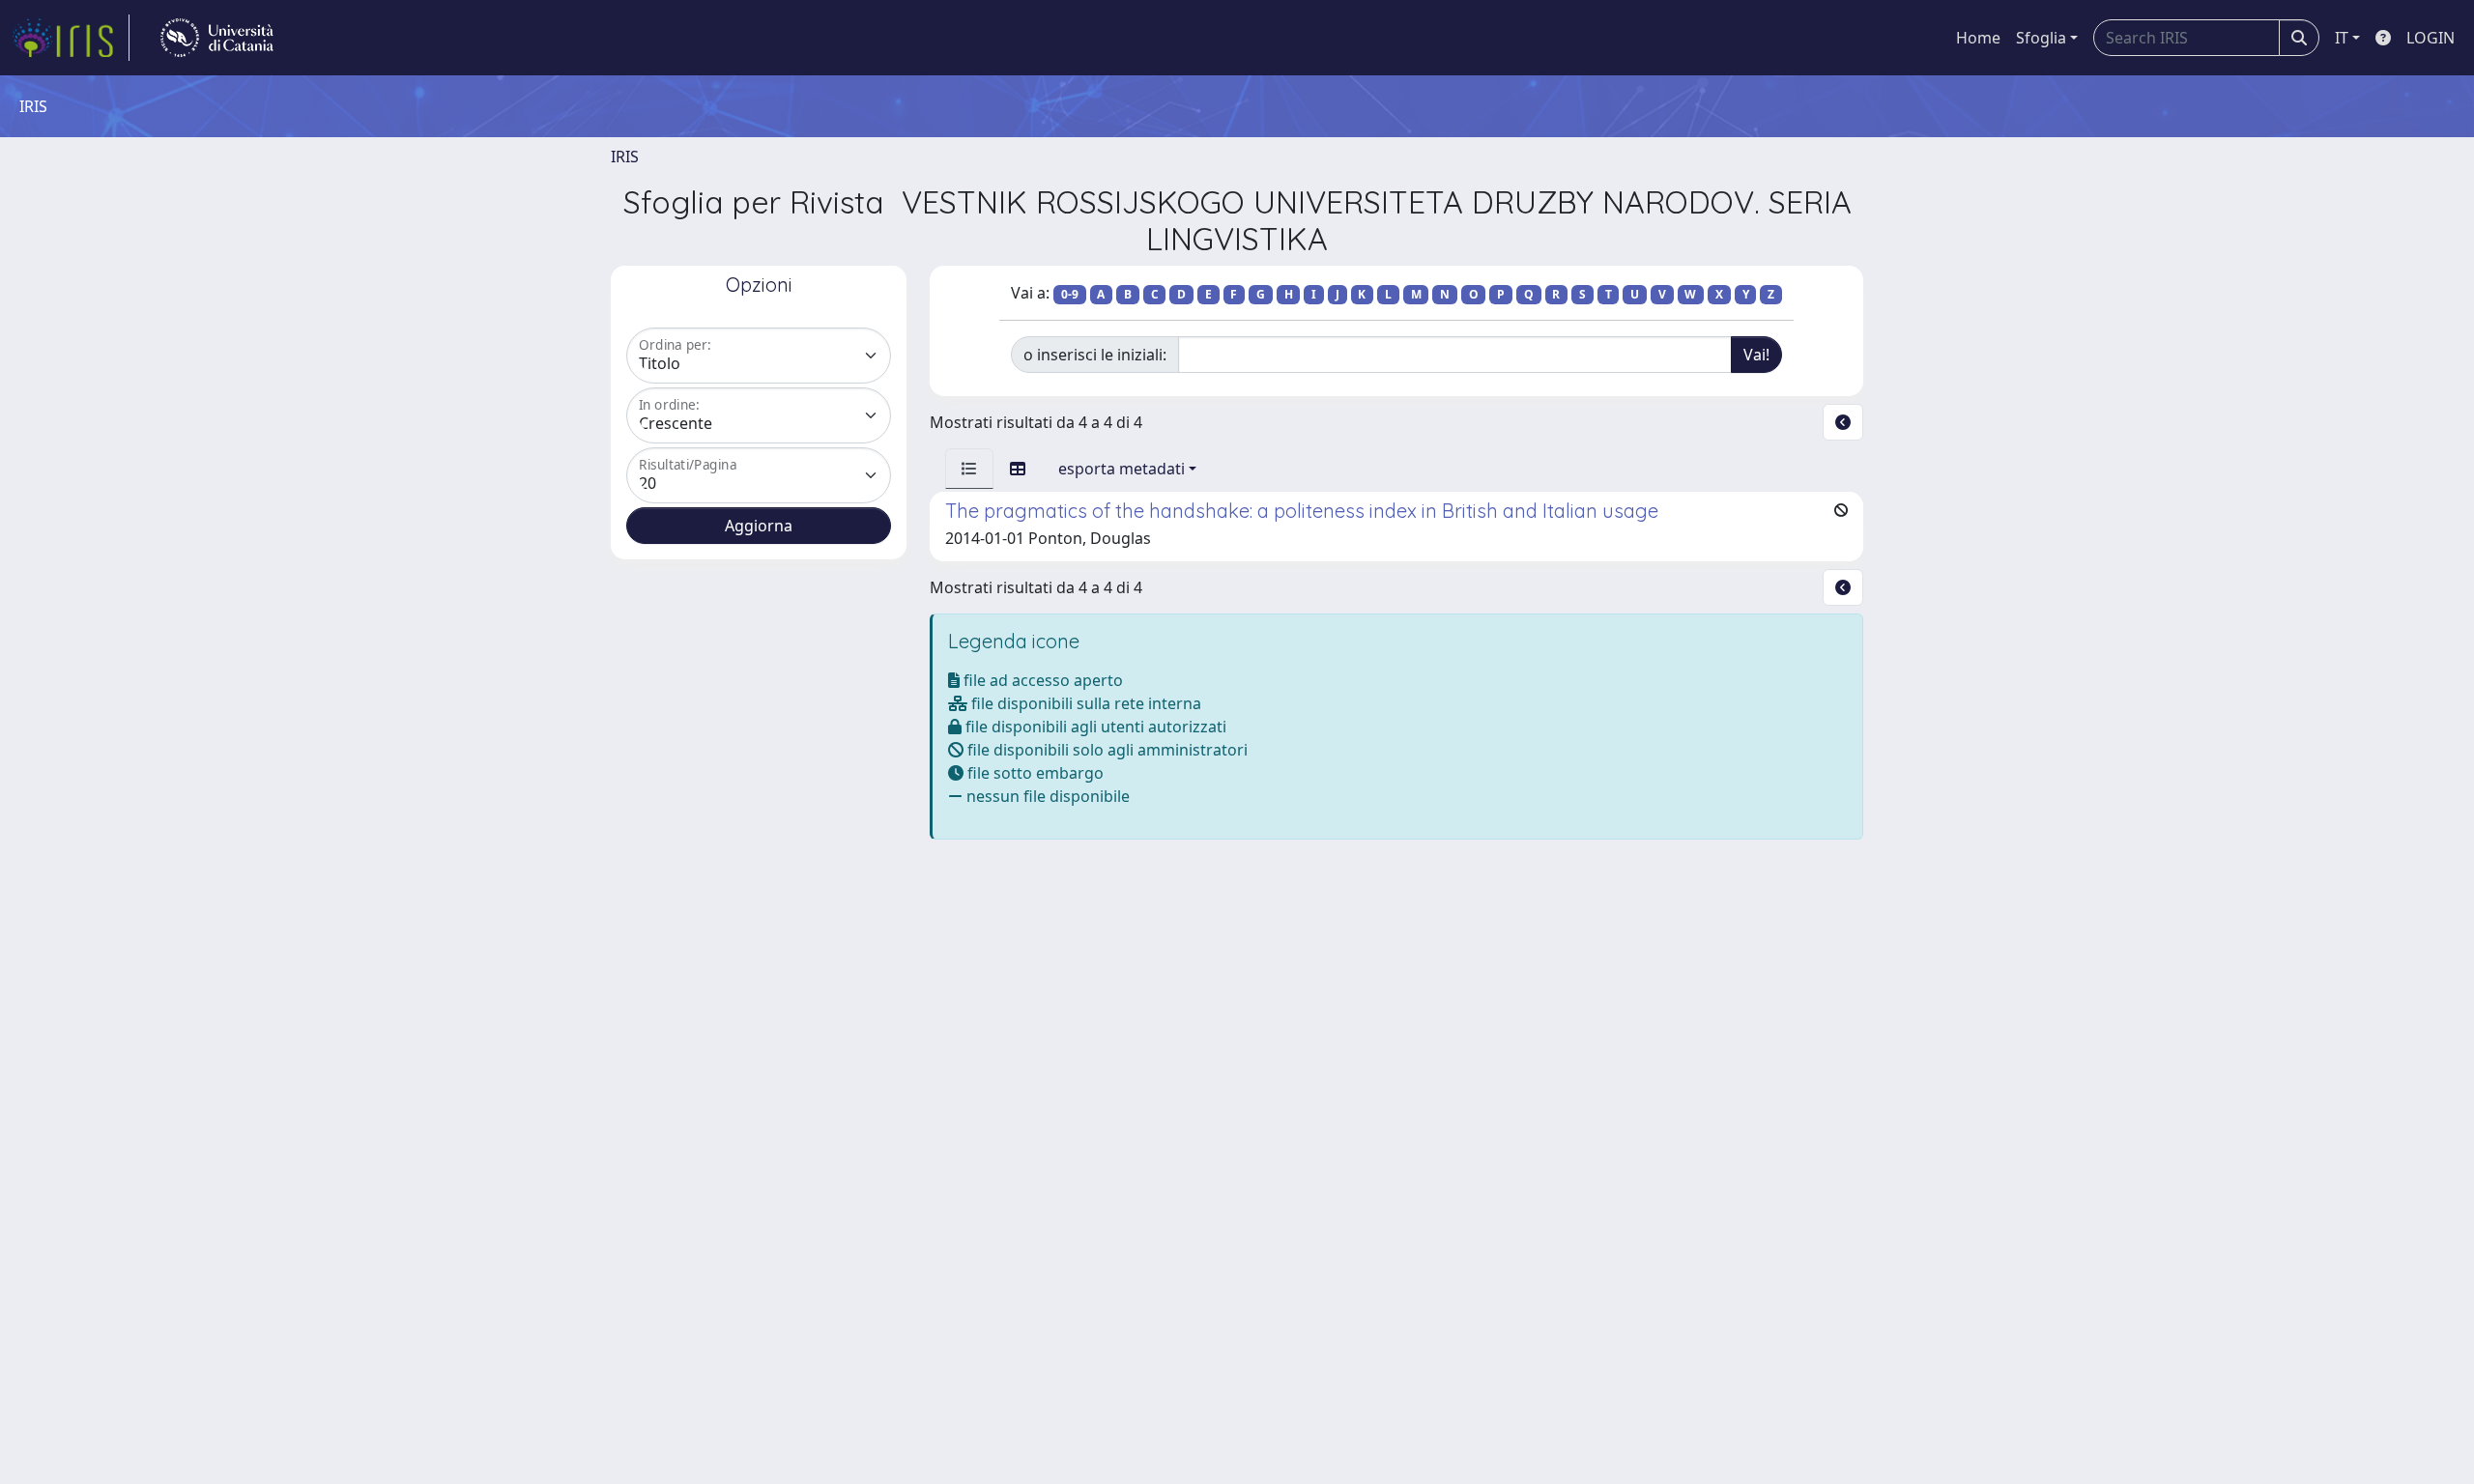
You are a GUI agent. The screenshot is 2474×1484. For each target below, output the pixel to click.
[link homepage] (71, 38)
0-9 (1070, 294)
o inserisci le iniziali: (1095, 355)
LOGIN (2431, 38)
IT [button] (2342, 38)
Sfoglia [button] (2041, 38)
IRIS (625, 157)
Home (1978, 38)
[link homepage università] (217, 38)
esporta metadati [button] (1122, 469)
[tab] (969, 469)
